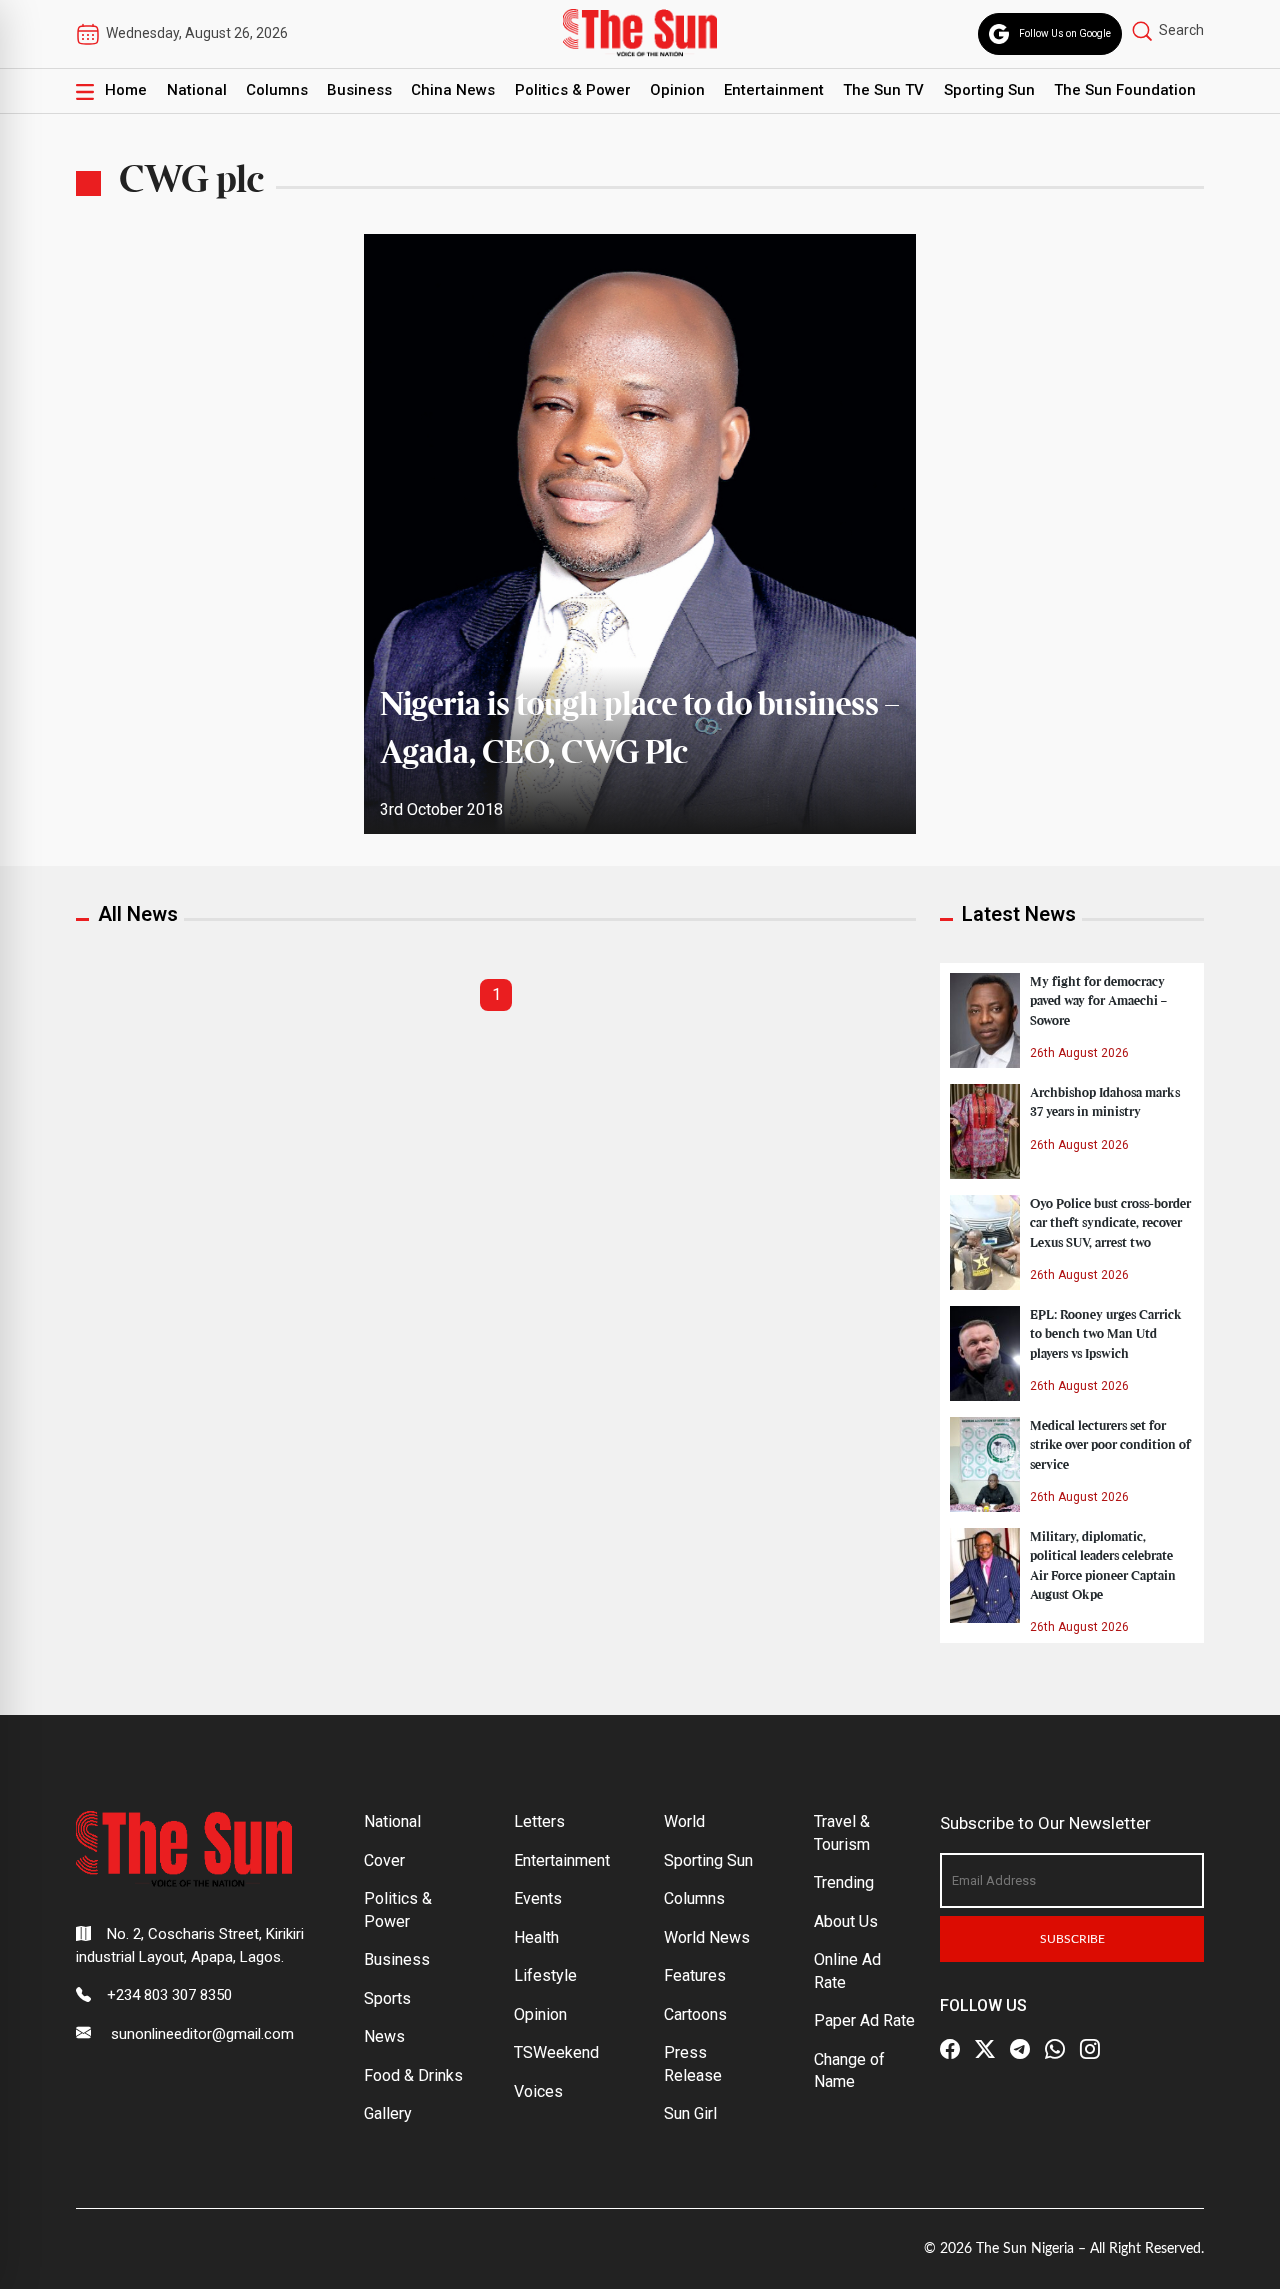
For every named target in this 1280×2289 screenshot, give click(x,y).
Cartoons (695, 2014)
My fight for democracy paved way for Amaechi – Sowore (1098, 1001)
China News (453, 90)
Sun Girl (690, 2113)
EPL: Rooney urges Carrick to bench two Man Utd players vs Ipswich (1106, 1334)
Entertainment (774, 90)
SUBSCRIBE (1072, 1939)
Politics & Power (573, 90)
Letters (539, 1821)
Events (538, 1898)
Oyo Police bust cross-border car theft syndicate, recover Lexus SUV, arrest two (1110, 1223)
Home (126, 90)
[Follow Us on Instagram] (1090, 2049)
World (684, 1821)
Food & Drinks (413, 2075)
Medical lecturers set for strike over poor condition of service (1110, 1445)
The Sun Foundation (1125, 90)
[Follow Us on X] (985, 2049)
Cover (384, 1860)
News (384, 2036)
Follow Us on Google (1065, 33)
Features (695, 1975)
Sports (387, 1998)
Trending (844, 1882)
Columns (277, 90)
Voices (538, 2091)
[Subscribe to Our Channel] (1020, 2049)
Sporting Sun (989, 90)
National (197, 90)
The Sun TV (883, 90)
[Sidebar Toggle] (85, 91)
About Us (846, 1921)
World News (707, 1937)
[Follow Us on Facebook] (950, 2049)
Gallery (388, 2113)
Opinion (677, 90)
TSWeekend (556, 2052)
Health (536, 1937)
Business (359, 90)
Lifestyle (545, 1975)
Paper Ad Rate (864, 2020)
